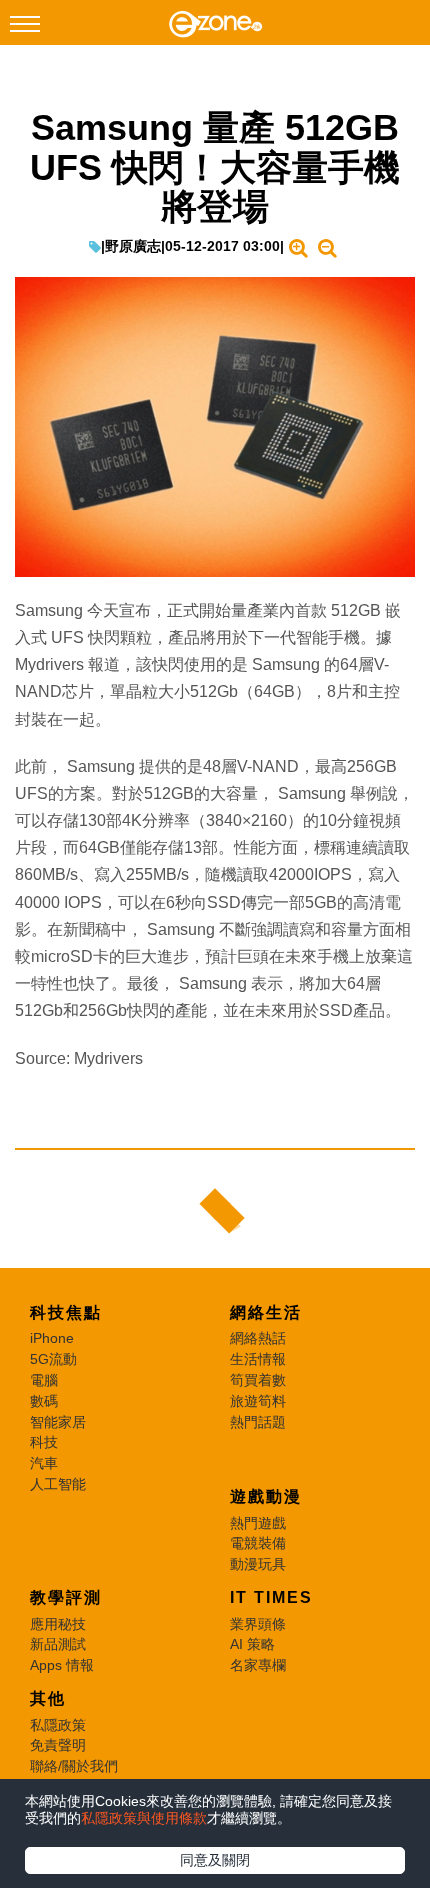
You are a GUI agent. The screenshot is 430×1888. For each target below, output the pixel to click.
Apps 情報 (62, 1665)
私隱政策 (58, 1725)
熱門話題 (258, 1422)
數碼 (44, 1401)
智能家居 (58, 1422)
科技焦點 (66, 1312)
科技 (44, 1442)
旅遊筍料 (258, 1401)
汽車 (44, 1463)
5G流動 (53, 1359)
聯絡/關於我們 (74, 1766)
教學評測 (66, 1597)
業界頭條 (258, 1624)
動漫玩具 (258, 1564)
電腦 (44, 1380)
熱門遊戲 (258, 1523)
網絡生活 (266, 1312)
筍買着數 (258, 1380)
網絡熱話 (258, 1338)
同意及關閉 (215, 1860)
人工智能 (58, 1484)
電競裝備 (258, 1543)
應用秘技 (58, 1624)
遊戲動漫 (266, 1496)
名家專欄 (258, 1665)
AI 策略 (252, 1644)
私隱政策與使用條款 (144, 1818)
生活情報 (258, 1359)
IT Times (271, 1597)
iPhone (52, 1338)
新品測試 (58, 1644)
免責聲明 (58, 1745)
